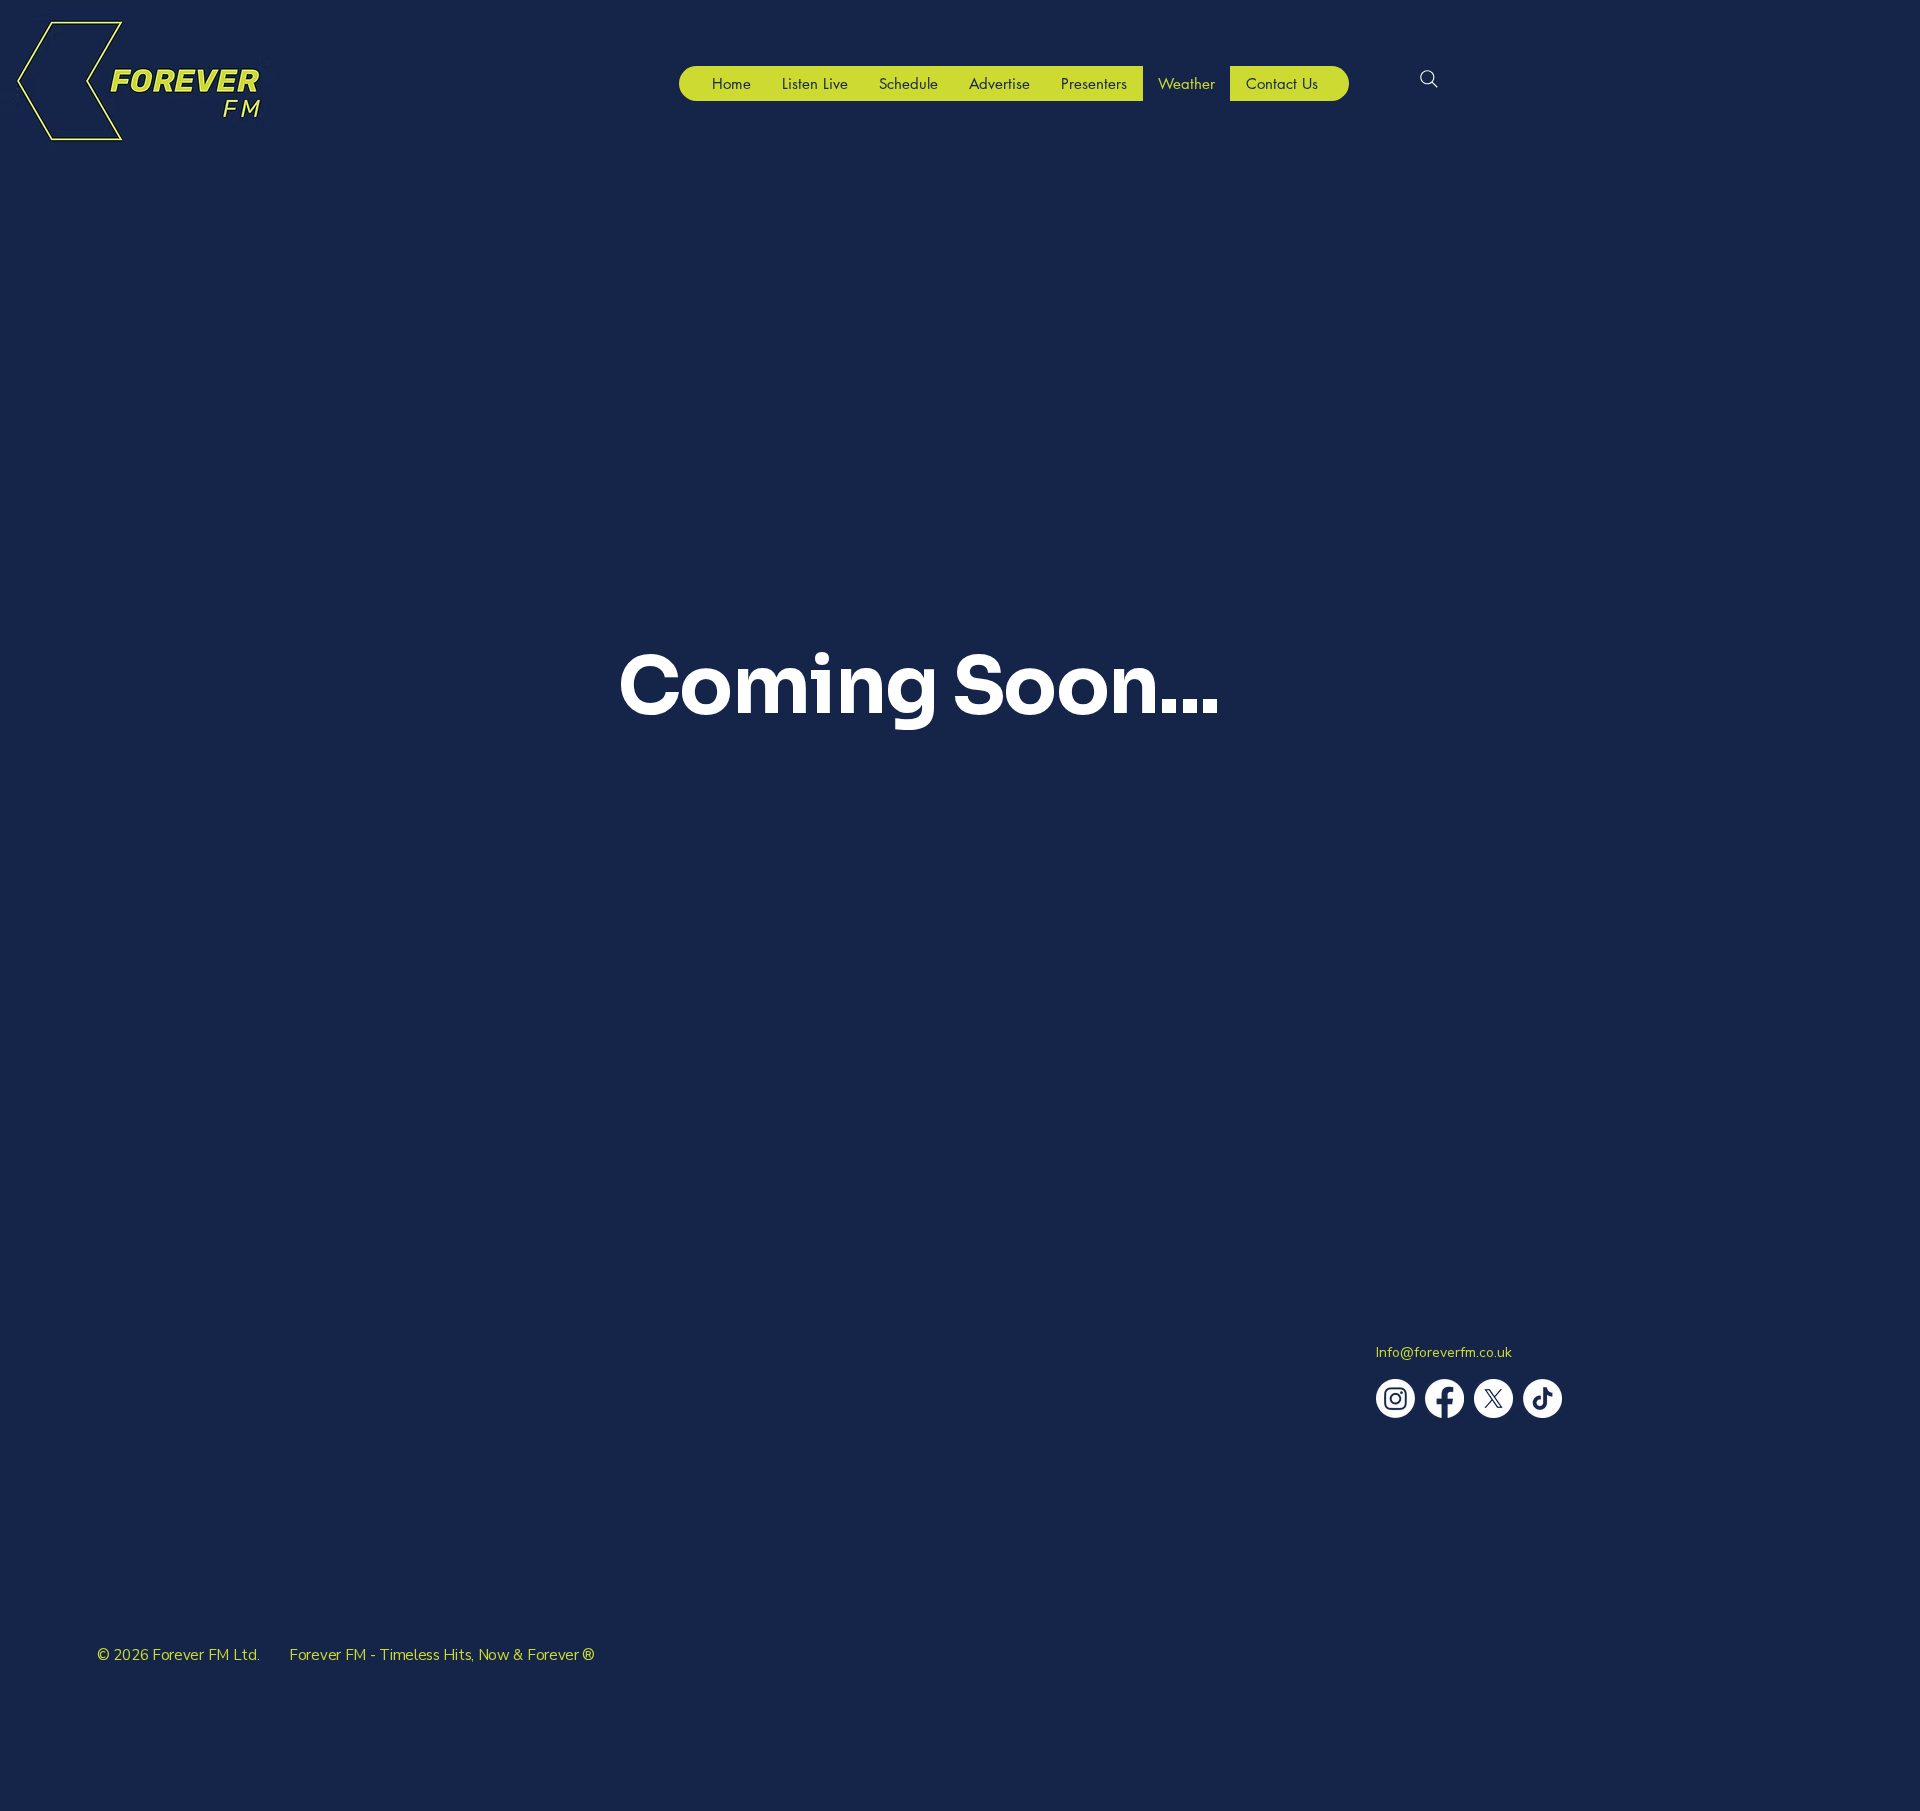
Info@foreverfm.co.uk (1444, 1352)
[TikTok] (1542, 1398)
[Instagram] (1395, 1398)
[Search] (1429, 79)
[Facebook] (1444, 1398)
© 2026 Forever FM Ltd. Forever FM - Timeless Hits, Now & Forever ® (346, 1655)
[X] (1493, 1398)
